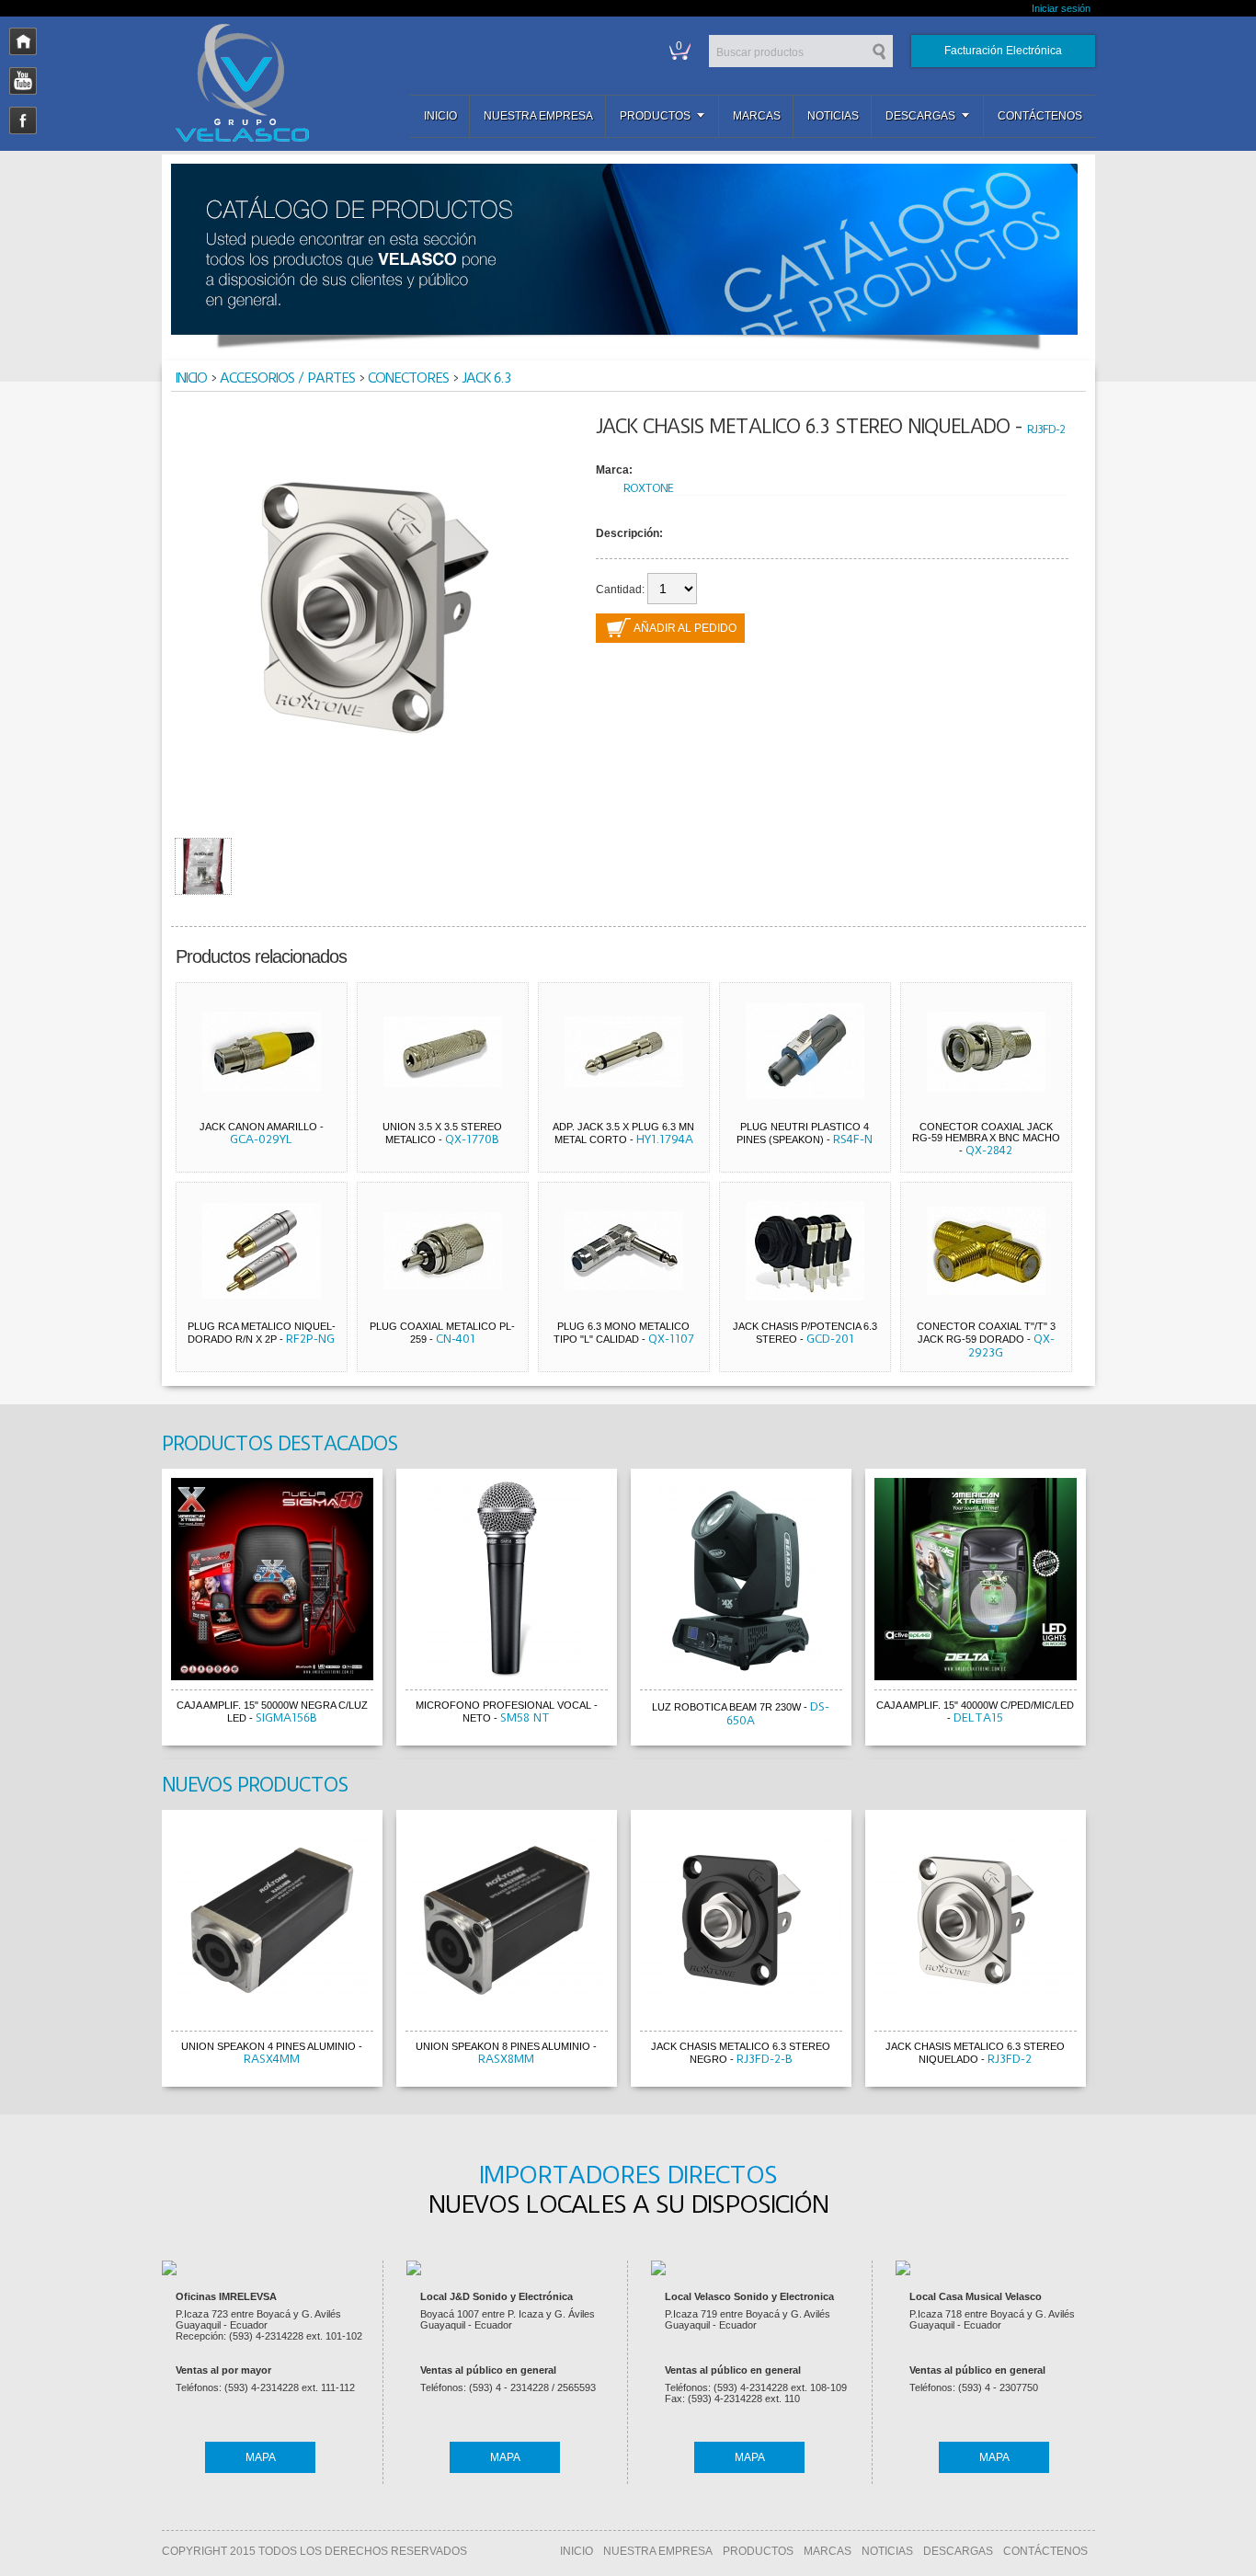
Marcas (757, 116)
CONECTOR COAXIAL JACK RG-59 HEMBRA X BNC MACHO (986, 1132)
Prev (144, 1610)
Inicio (440, 116)
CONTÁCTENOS (1045, 2551)
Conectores (408, 378)
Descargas (920, 116)
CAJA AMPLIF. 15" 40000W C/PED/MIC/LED (975, 1705)
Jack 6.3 (486, 378)
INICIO (577, 2551)
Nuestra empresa (538, 116)
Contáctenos (1040, 116)
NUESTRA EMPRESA (658, 2551)
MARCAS (828, 2551)
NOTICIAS (887, 2551)
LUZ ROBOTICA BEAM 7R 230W (726, 1707)
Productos (655, 116)
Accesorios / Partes (287, 378)
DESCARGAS (958, 2551)
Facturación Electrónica (1003, 51)
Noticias (833, 116)
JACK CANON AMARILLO (258, 1127)
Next (1113, 1610)
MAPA (261, 2457)
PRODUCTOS (758, 2551)
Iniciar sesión (1061, 8)
